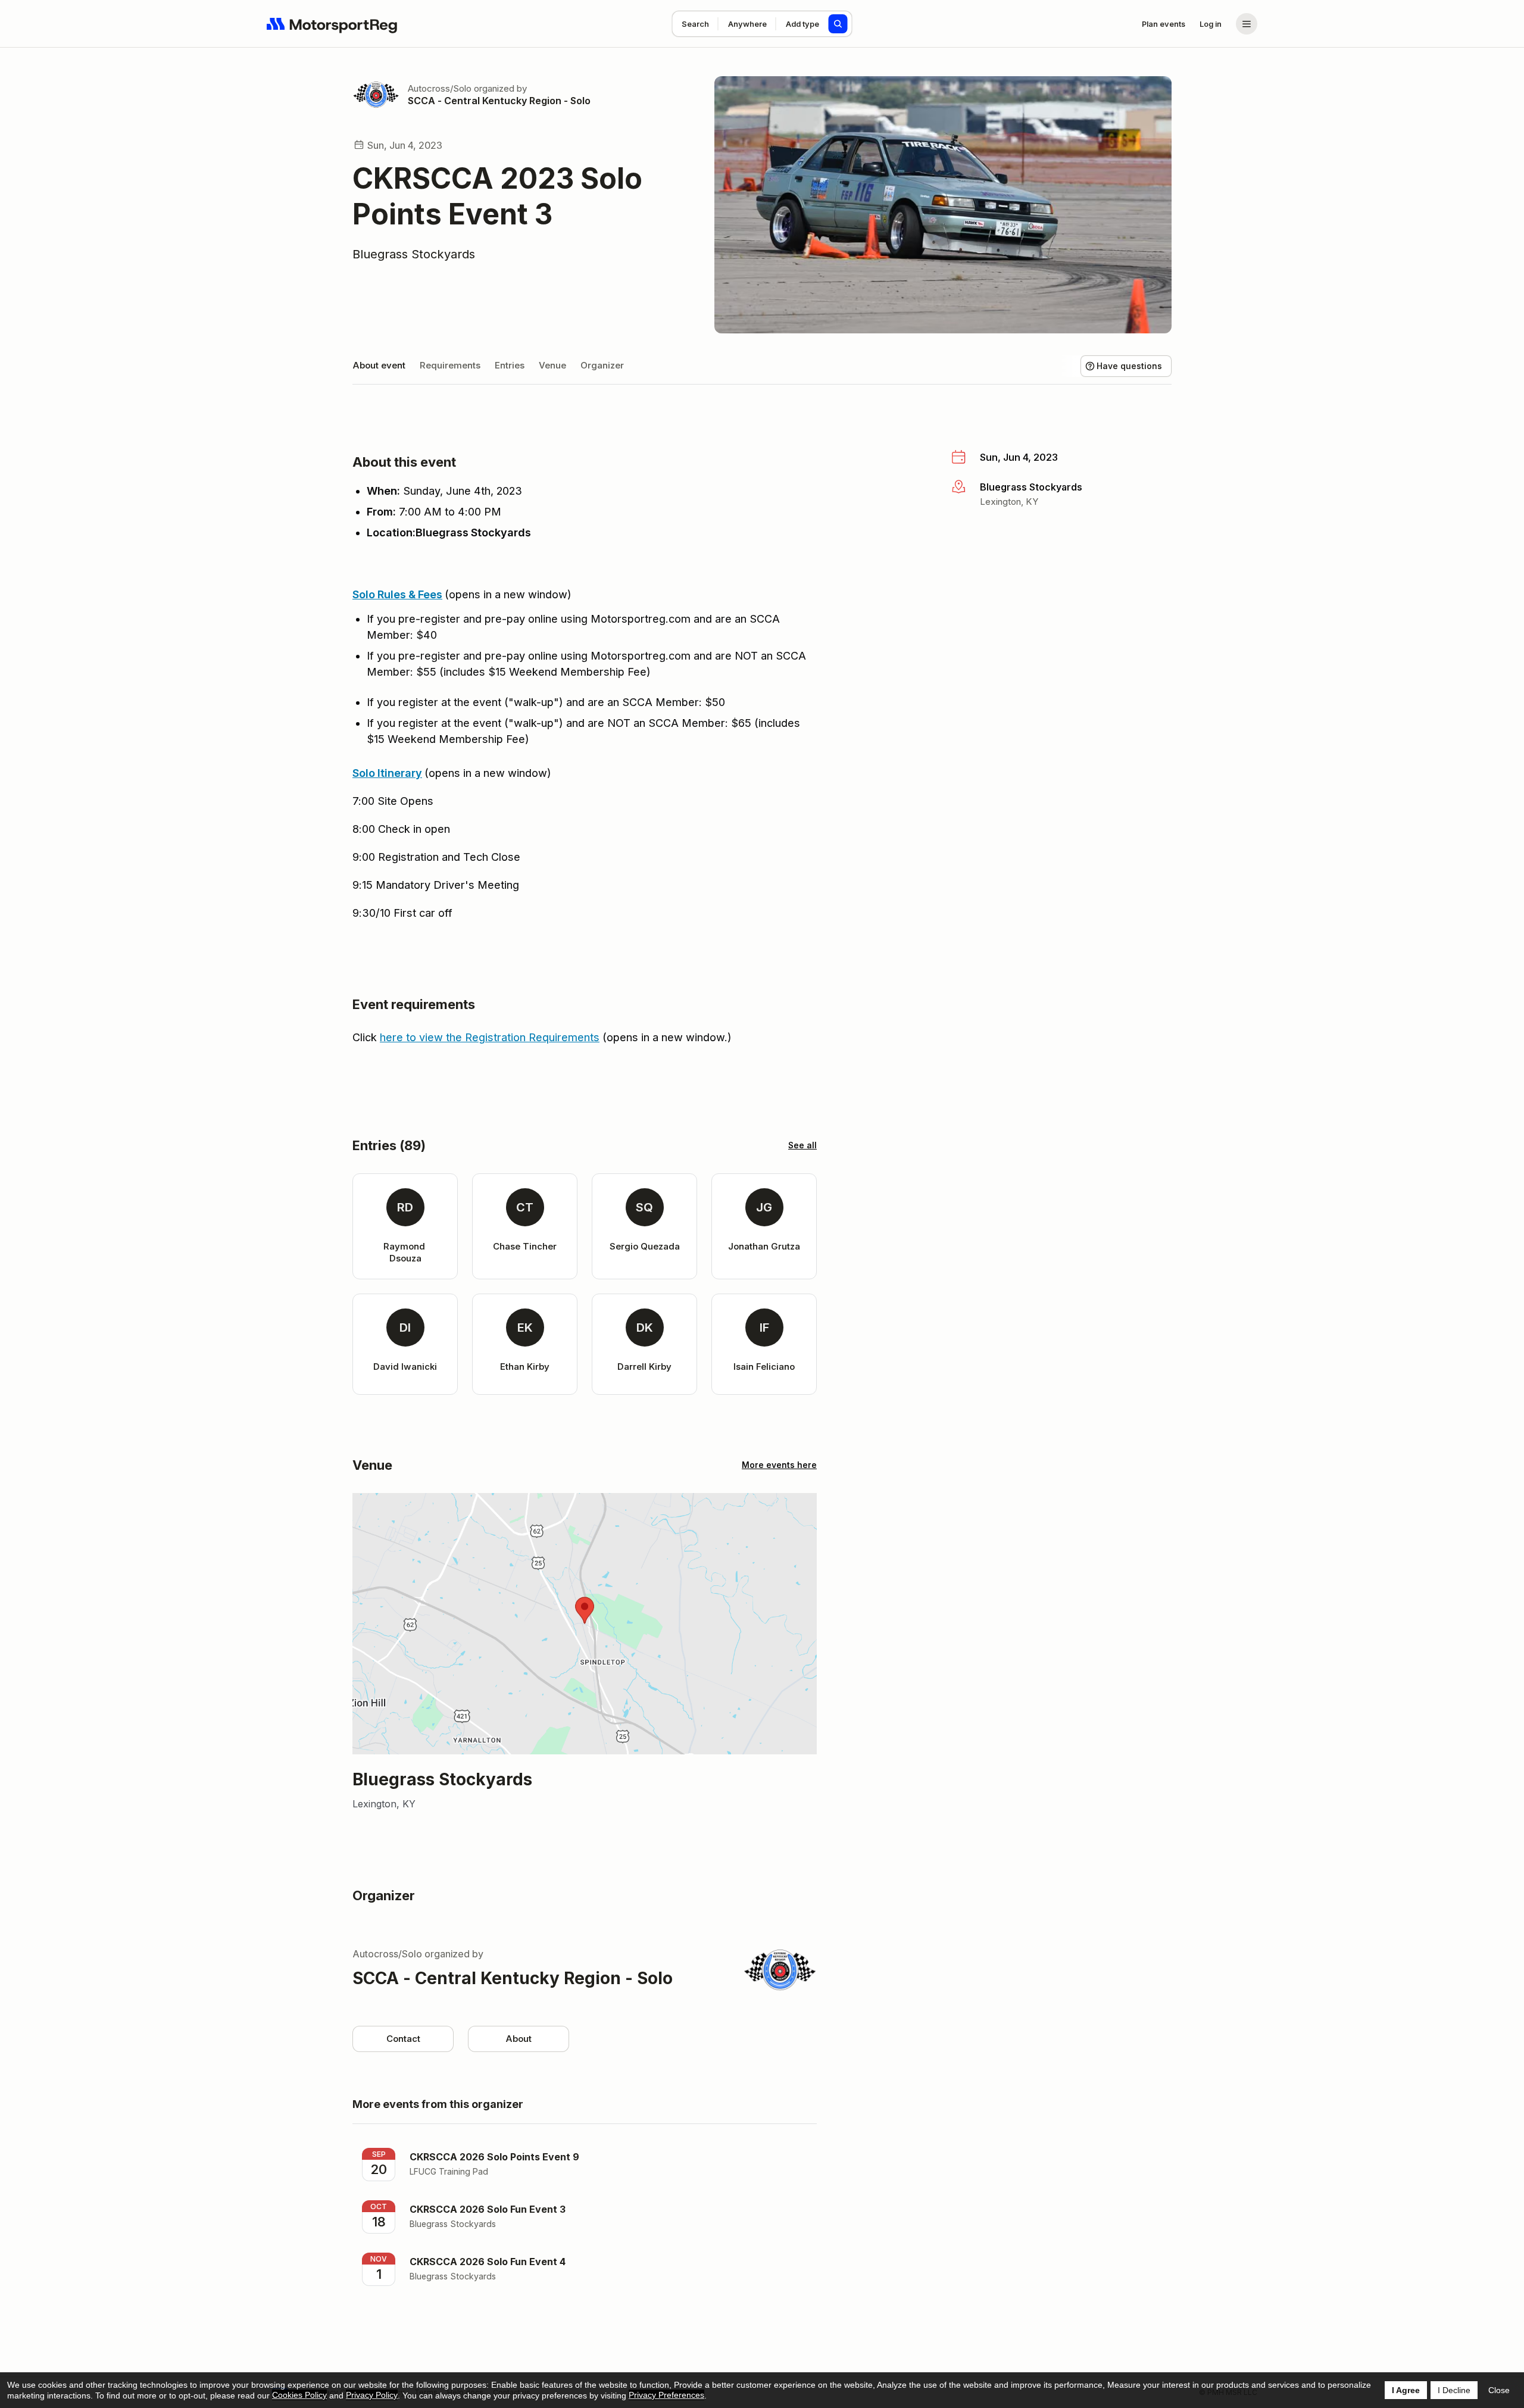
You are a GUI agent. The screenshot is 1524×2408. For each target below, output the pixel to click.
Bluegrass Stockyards (414, 254)
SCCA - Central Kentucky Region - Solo (499, 101)
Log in (1211, 24)
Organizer (602, 365)
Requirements (450, 365)
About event (379, 365)
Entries (510, 365)
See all (802, 1145)
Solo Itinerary (387, 773)
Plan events (1164, 24)
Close (1499, 2390)
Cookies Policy (299, 2395)
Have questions (1129, 366)
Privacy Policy (372, 2395)
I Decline (1454, 2390)
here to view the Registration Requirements (490, 1037)
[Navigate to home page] (332, 24)
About (519, 2039)
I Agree (1406, 2390)
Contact (403, 2039)
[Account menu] (1247, 24)
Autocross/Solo (440, 88)
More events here (779, 1465)
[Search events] (838, 24)
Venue (552, 365)
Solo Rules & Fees (397, 594)
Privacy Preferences (666, 2395)
